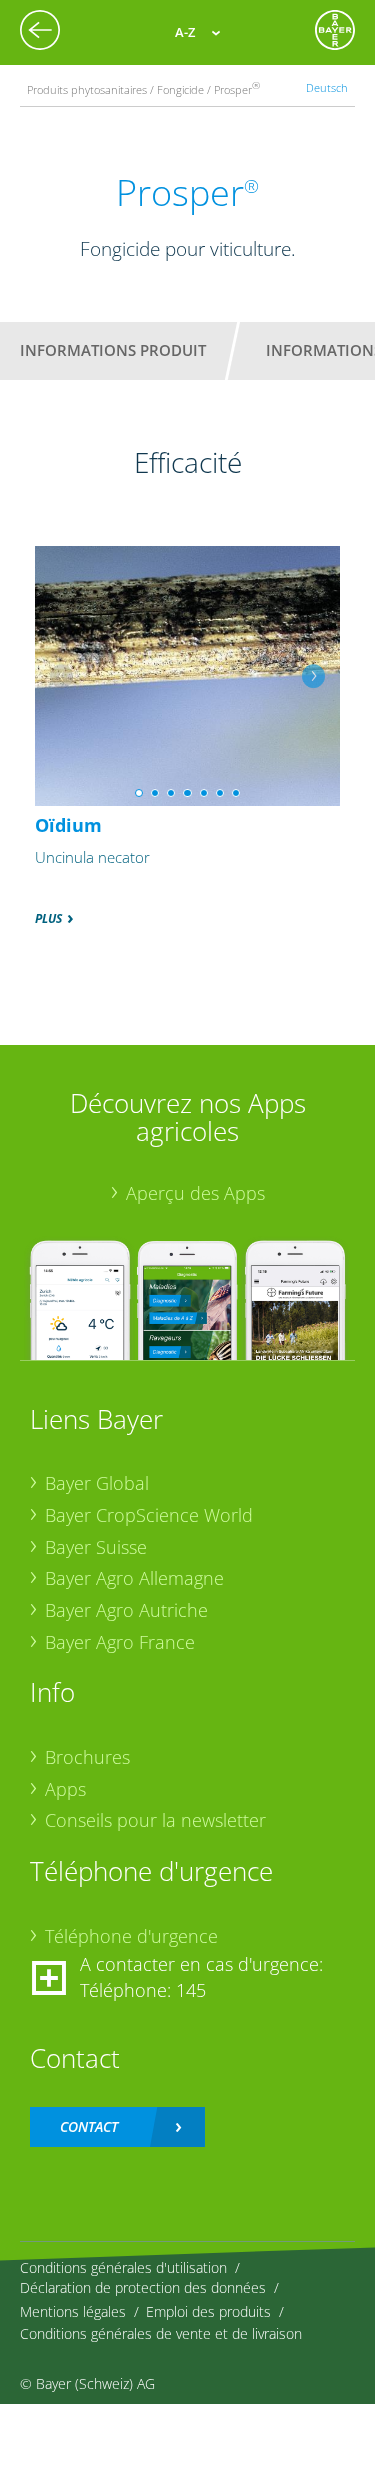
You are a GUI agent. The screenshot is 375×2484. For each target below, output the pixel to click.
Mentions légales (73, 2311)
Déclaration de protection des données (143, 2287)
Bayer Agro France (120, 1642)
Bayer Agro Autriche (126, 1610)
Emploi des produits (208, 2311)
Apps (65, 1789)
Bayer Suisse (96, 1547)
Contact (89, 2126)
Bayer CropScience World (149, 1515)
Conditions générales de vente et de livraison (161, 2333)
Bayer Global (97, 1483)
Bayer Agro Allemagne (134, 1578)
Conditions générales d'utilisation (123, 2267)
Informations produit (113, 350)
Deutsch (327, 87)
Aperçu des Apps (195, 1193)
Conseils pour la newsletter (155, 1820)
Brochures (87, 1757)
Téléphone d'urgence (131, 1936)
